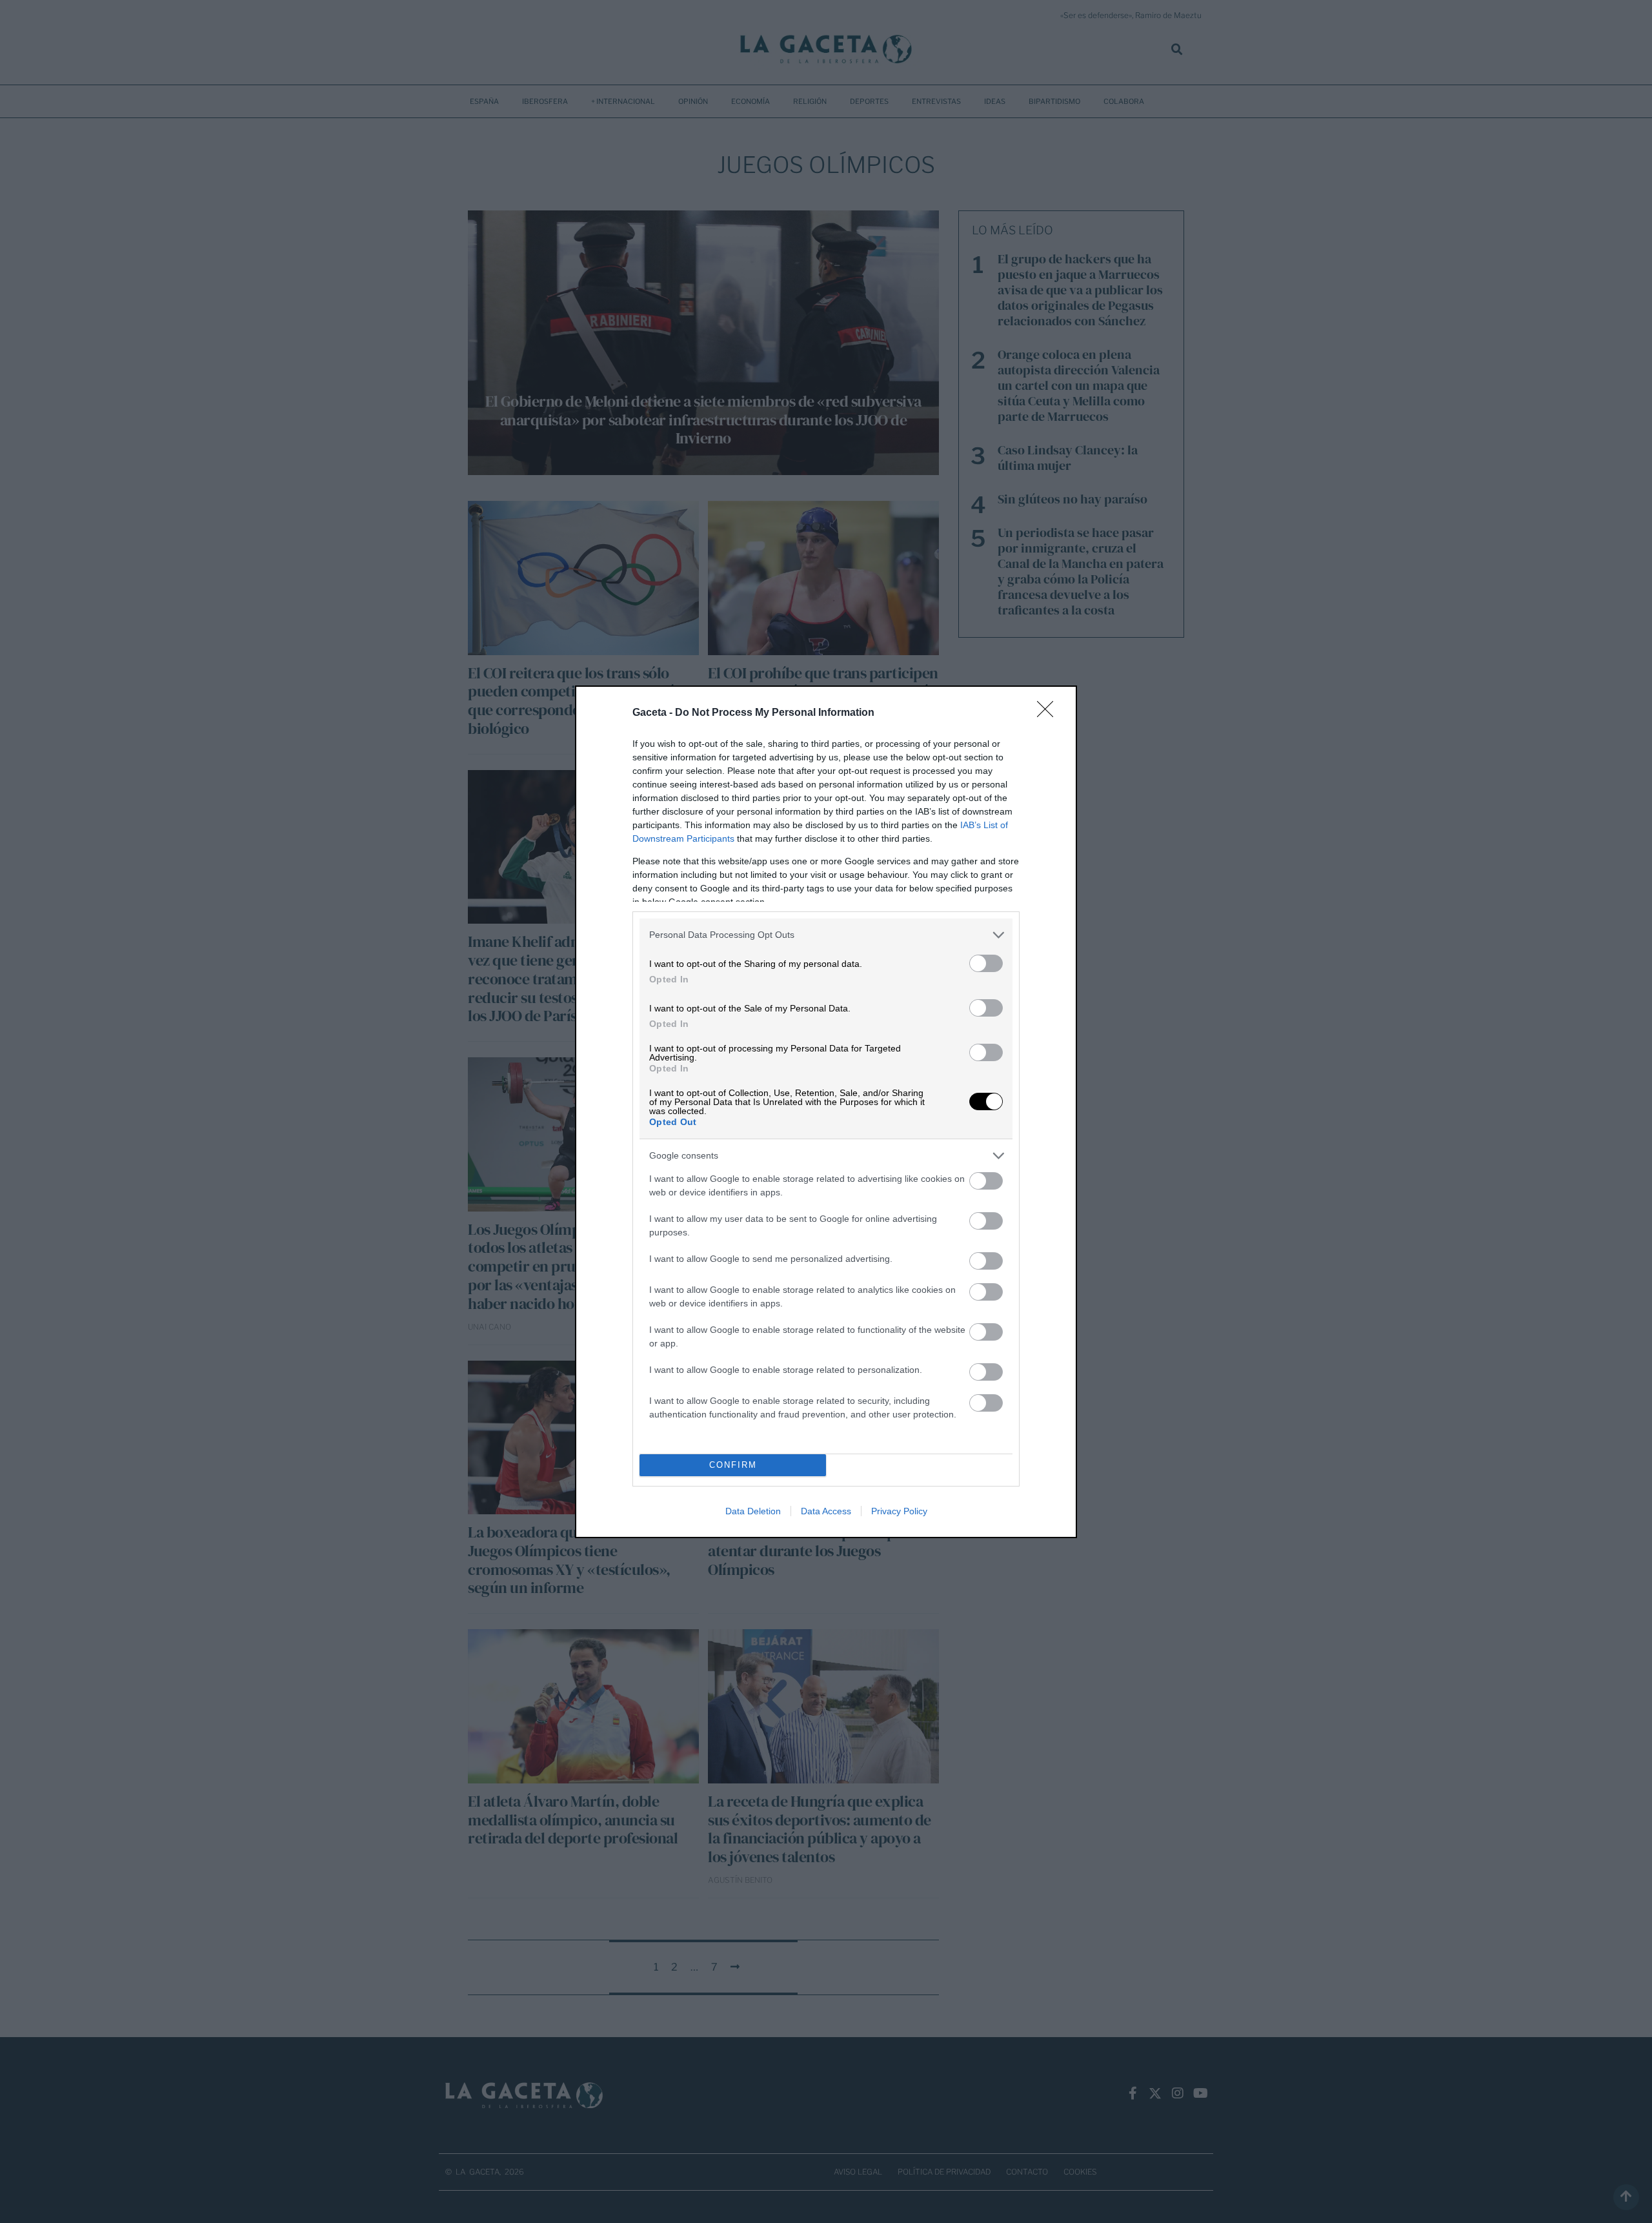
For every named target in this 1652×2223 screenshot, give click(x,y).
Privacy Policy (899, 1511)
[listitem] (826, 935)
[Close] (1049, 713)
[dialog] (826, 1112)
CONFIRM (733, 1465)
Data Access (826, 1511)
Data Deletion (753, 1511)
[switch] (986, 963)
